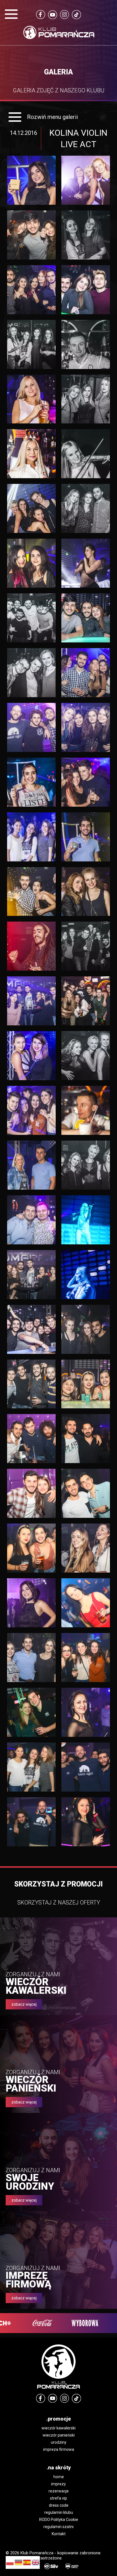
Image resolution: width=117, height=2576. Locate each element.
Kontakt (59, 2534)
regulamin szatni (58, 2527)
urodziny (59, 2442)
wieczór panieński (59, 2435)
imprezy (58, 2484)
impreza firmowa (59, 2449)
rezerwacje (59, 2491)
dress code (59, 2505)
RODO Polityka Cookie (59, 2520)
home (59, 2477)
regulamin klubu (59, 2512)
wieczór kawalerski (58, 2428)
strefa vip (58, 2498)
